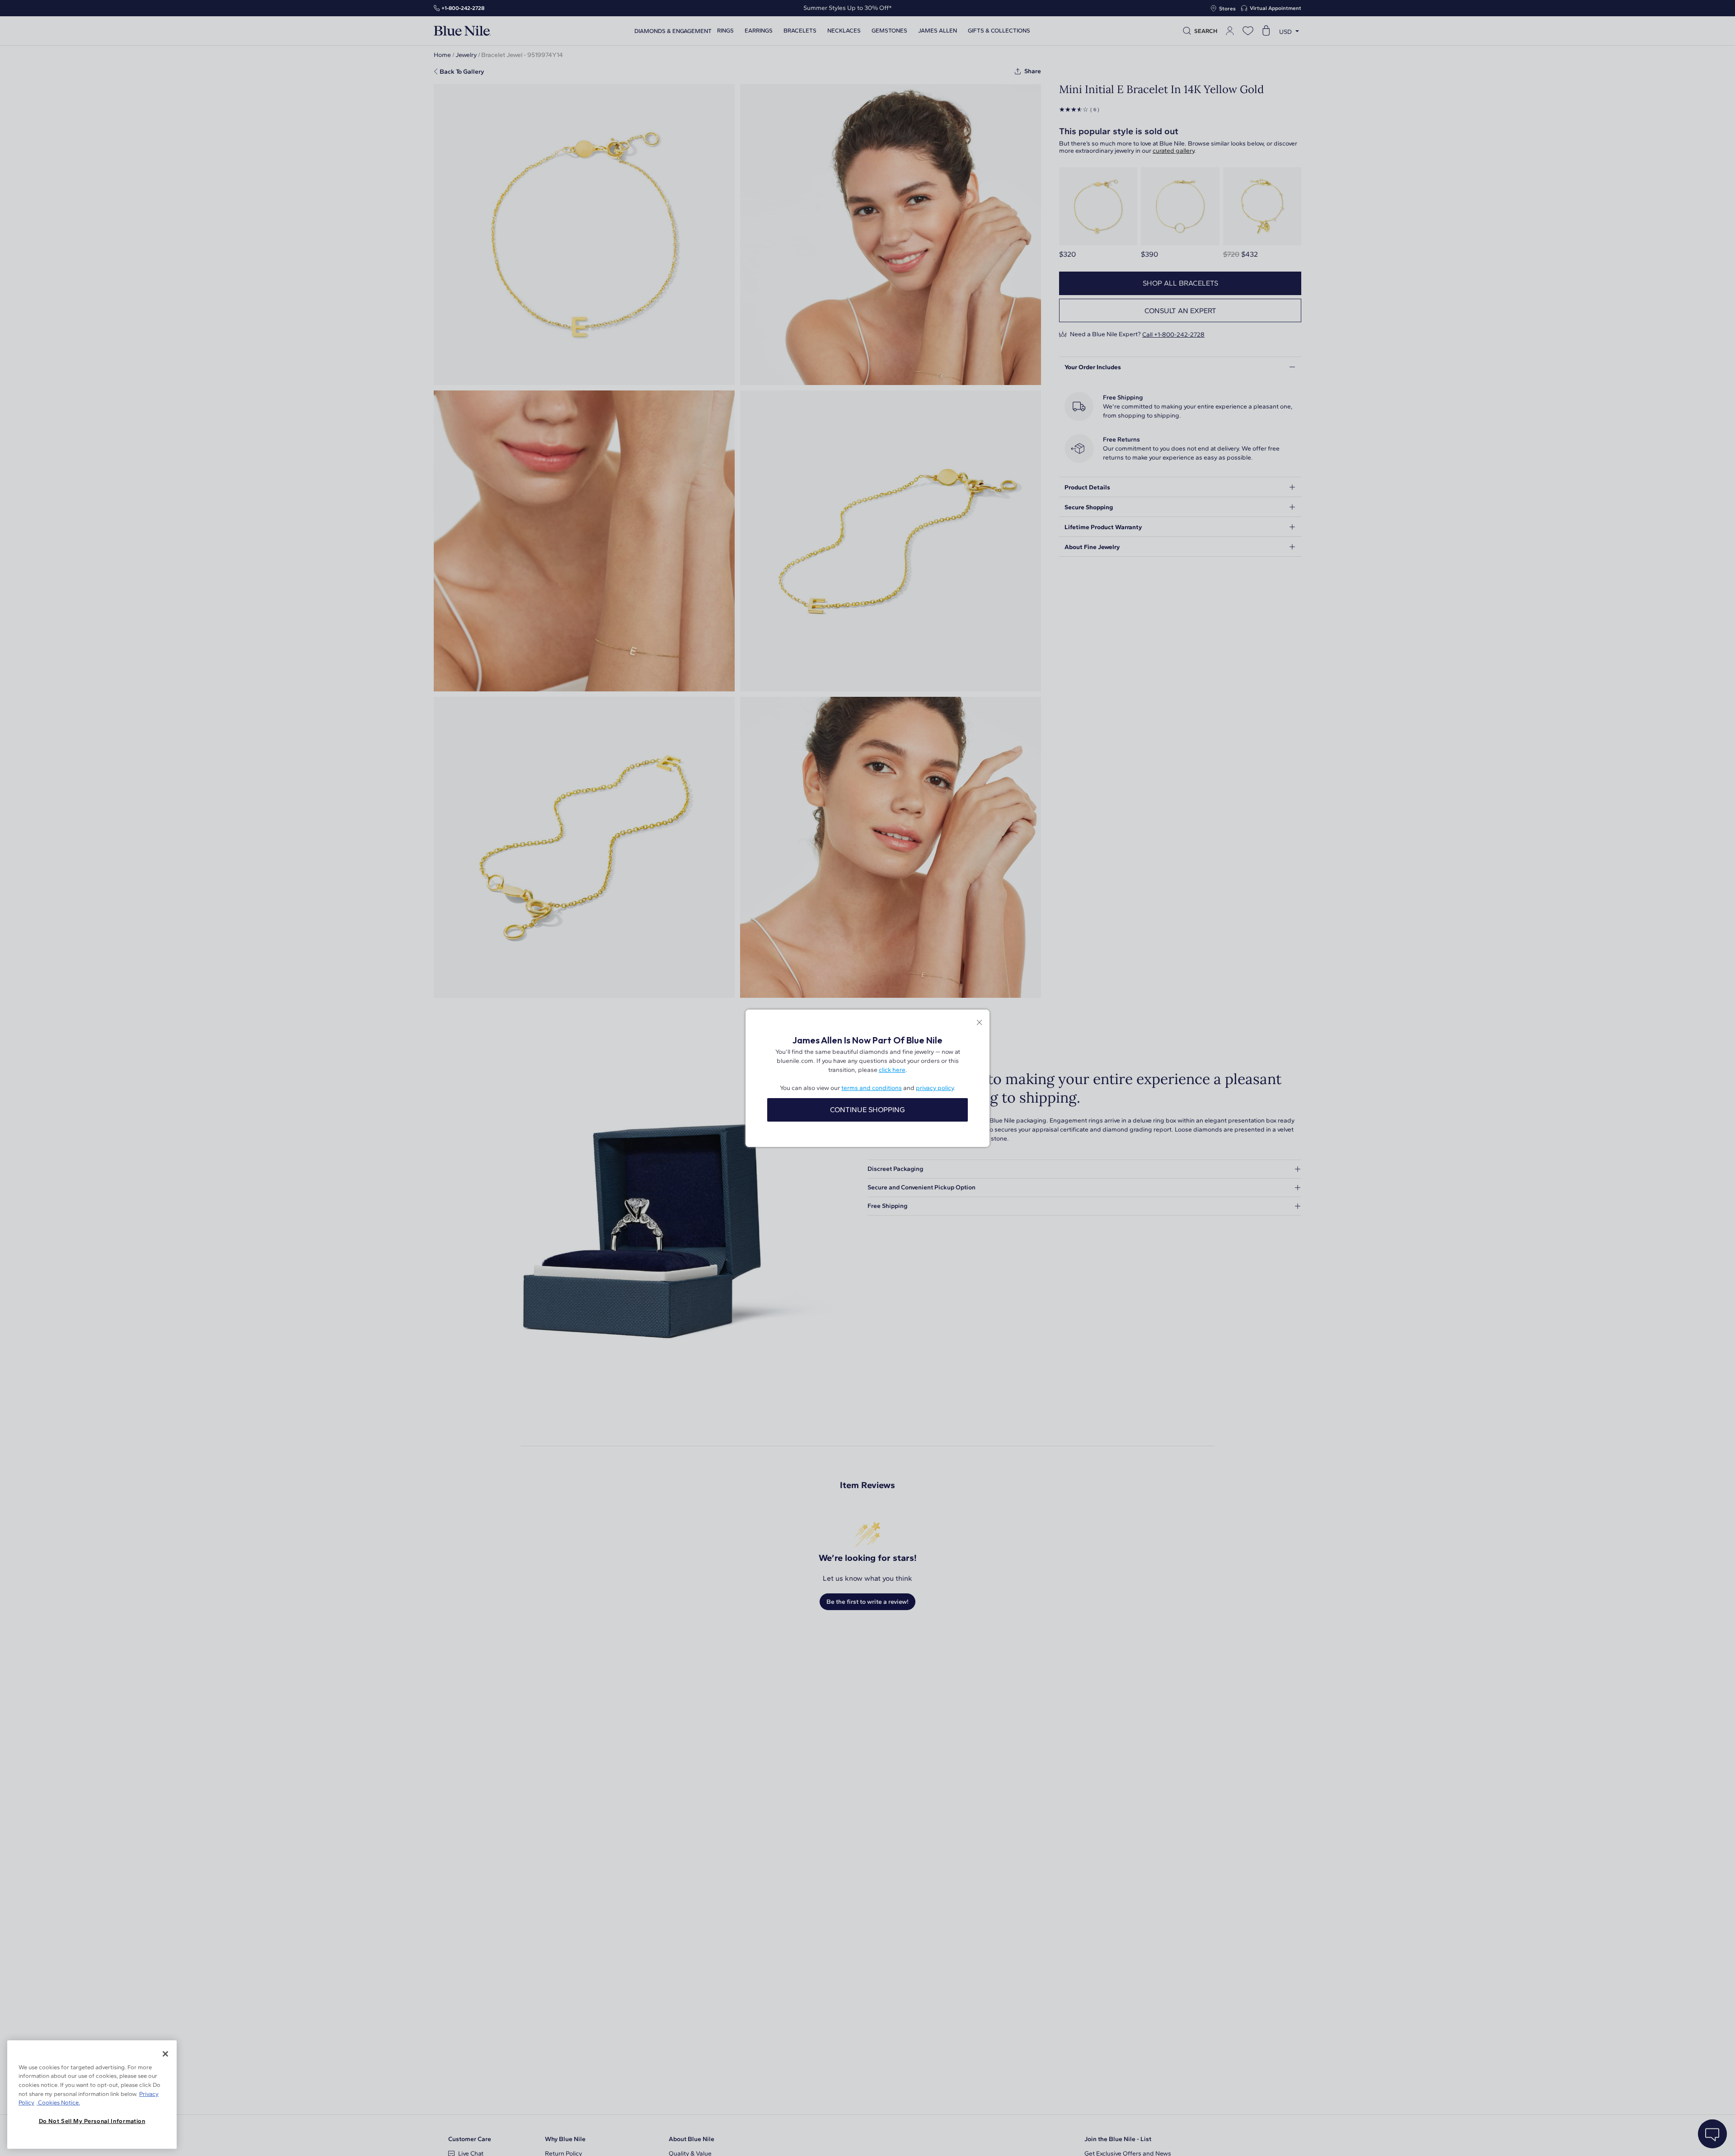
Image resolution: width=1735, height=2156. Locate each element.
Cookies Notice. (58, 2102)
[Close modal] (979, 1023)
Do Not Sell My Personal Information (92, 2121)
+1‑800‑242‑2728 (463, 8)
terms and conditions (872, 1088)
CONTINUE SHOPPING (867, 1110)
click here (892, 1070)
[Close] (165, 2054)
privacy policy (935, 1088)
